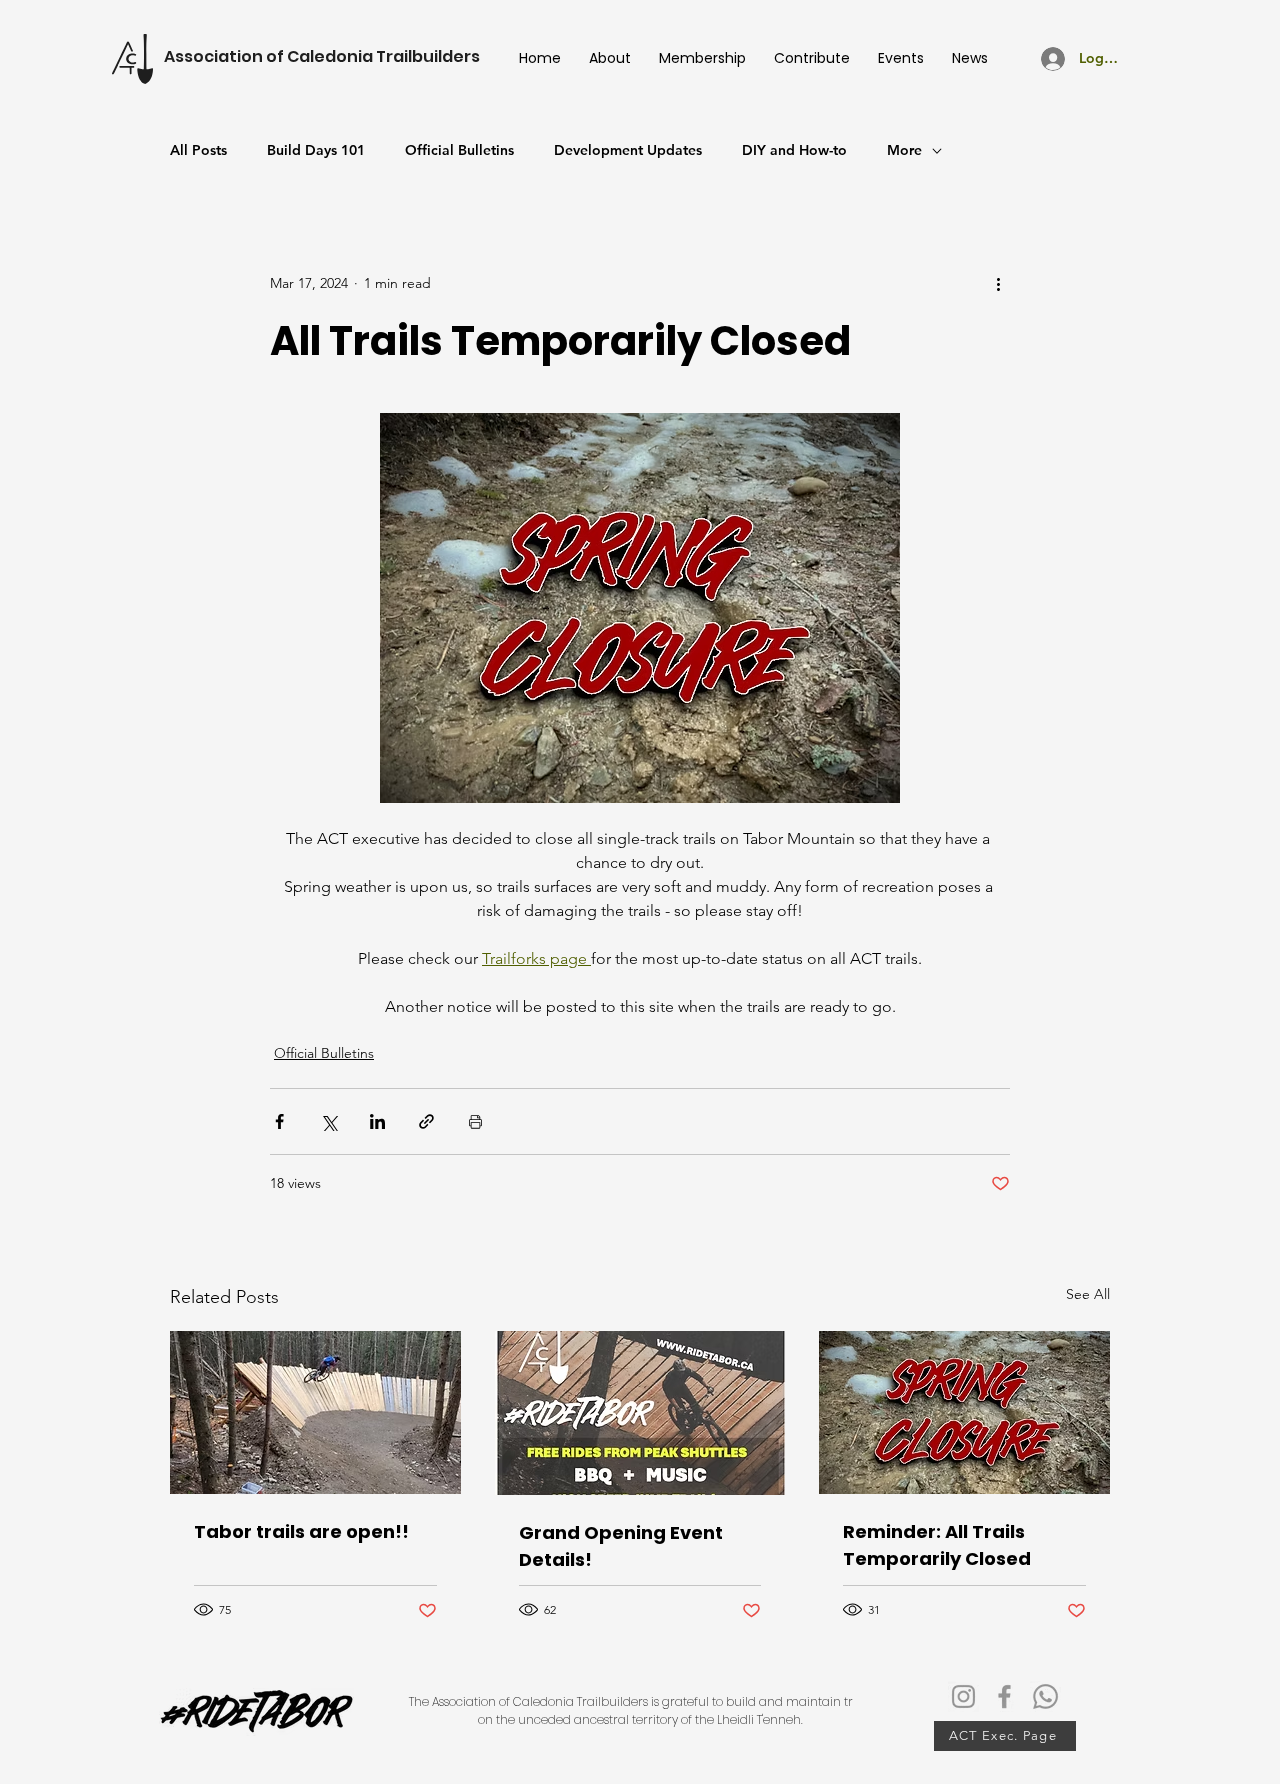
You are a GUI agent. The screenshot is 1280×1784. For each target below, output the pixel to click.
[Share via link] (426, 1121)
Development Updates (628, 150)
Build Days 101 (316, 150)
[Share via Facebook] (279, 1121)
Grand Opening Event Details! (621, 1546)
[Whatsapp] (1045, 1696)
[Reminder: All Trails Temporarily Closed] (964, 1412)
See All (1088, 1294)
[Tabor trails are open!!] (315, 1412)
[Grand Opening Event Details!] (640, 1413)
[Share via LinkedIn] (377, 1121)
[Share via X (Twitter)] (328, 1121)
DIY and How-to (794, 150)
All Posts (198, 150)
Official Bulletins (459, 150)
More (904, 150)
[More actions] (998, 283)
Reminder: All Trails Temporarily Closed (937, 1545)
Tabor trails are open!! (301, 1531)
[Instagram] (963, 1696)
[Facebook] (1004, 1696)
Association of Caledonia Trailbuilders (322, 56)
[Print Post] (475, 1121)
